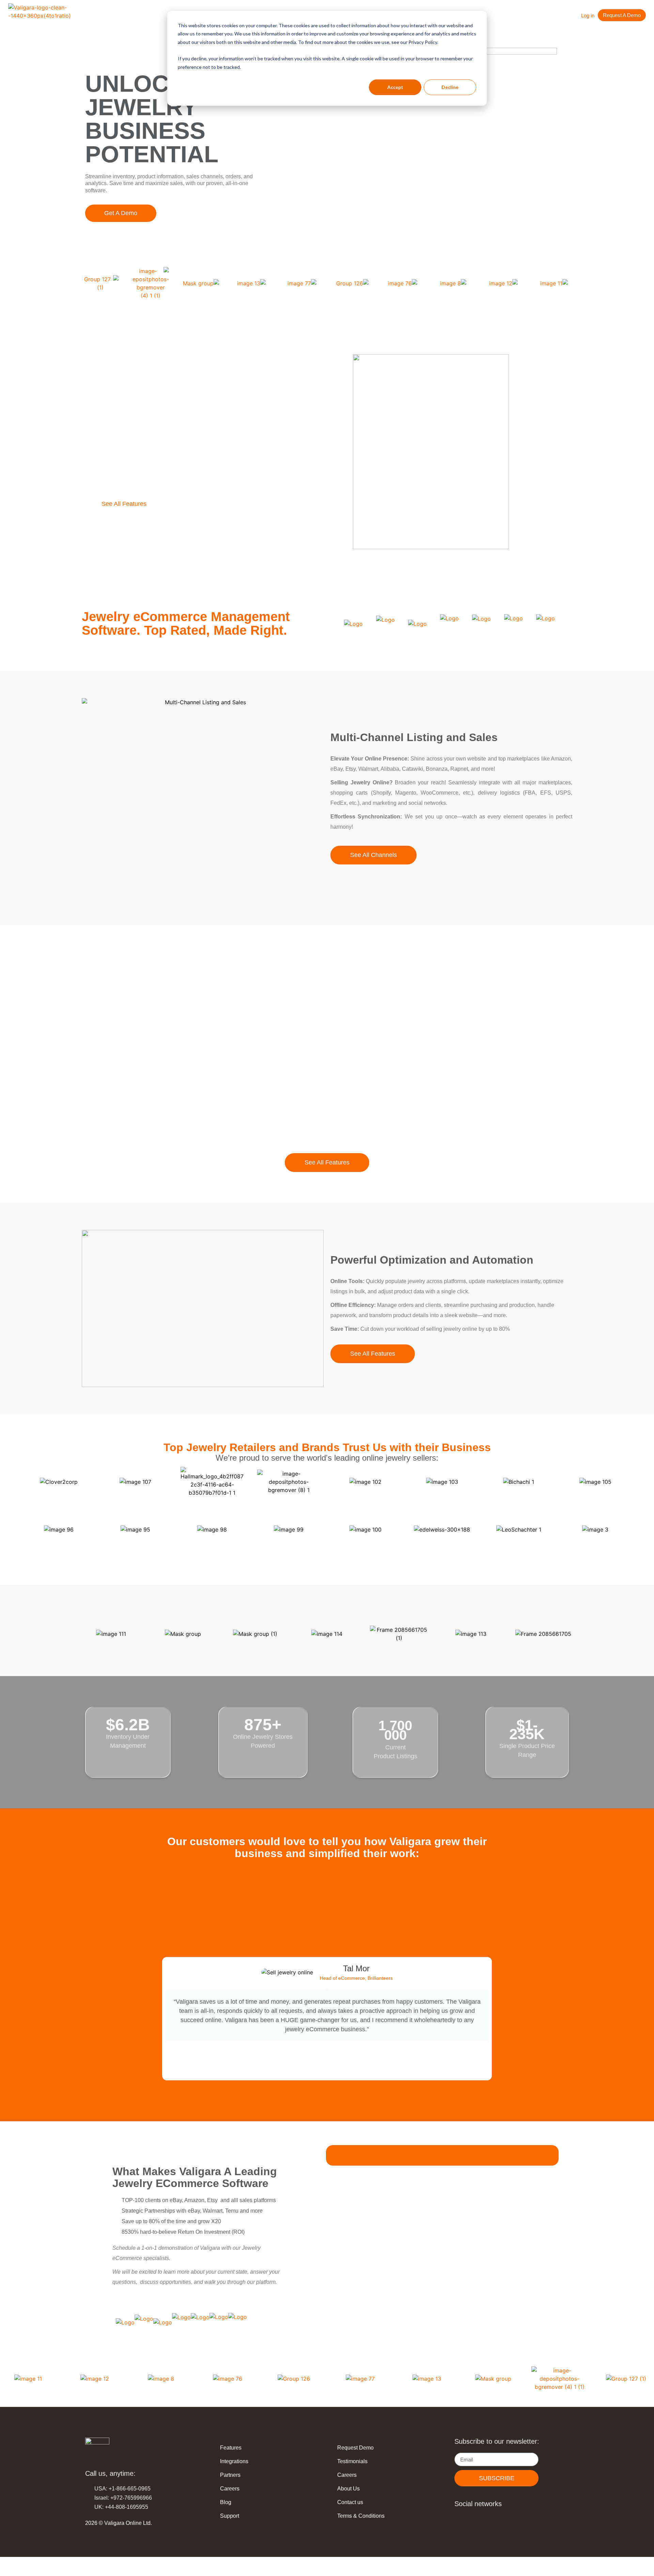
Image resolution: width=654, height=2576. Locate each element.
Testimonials (352, 2461)
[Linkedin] (459, 2519)
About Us (348, 2489)
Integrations (234, 2461)
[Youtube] (491, 2519)
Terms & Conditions (361, 2516)
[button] (202, 1906)
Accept (395, 87)
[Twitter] (507, 2519)
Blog (226, 2502)
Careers (230, 2489)
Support (230, 2516)
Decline (450, 87)
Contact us (350, 2502)
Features (231, 2448)
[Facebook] (475, 2519)
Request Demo (355, 2448)
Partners (230, 2475)
